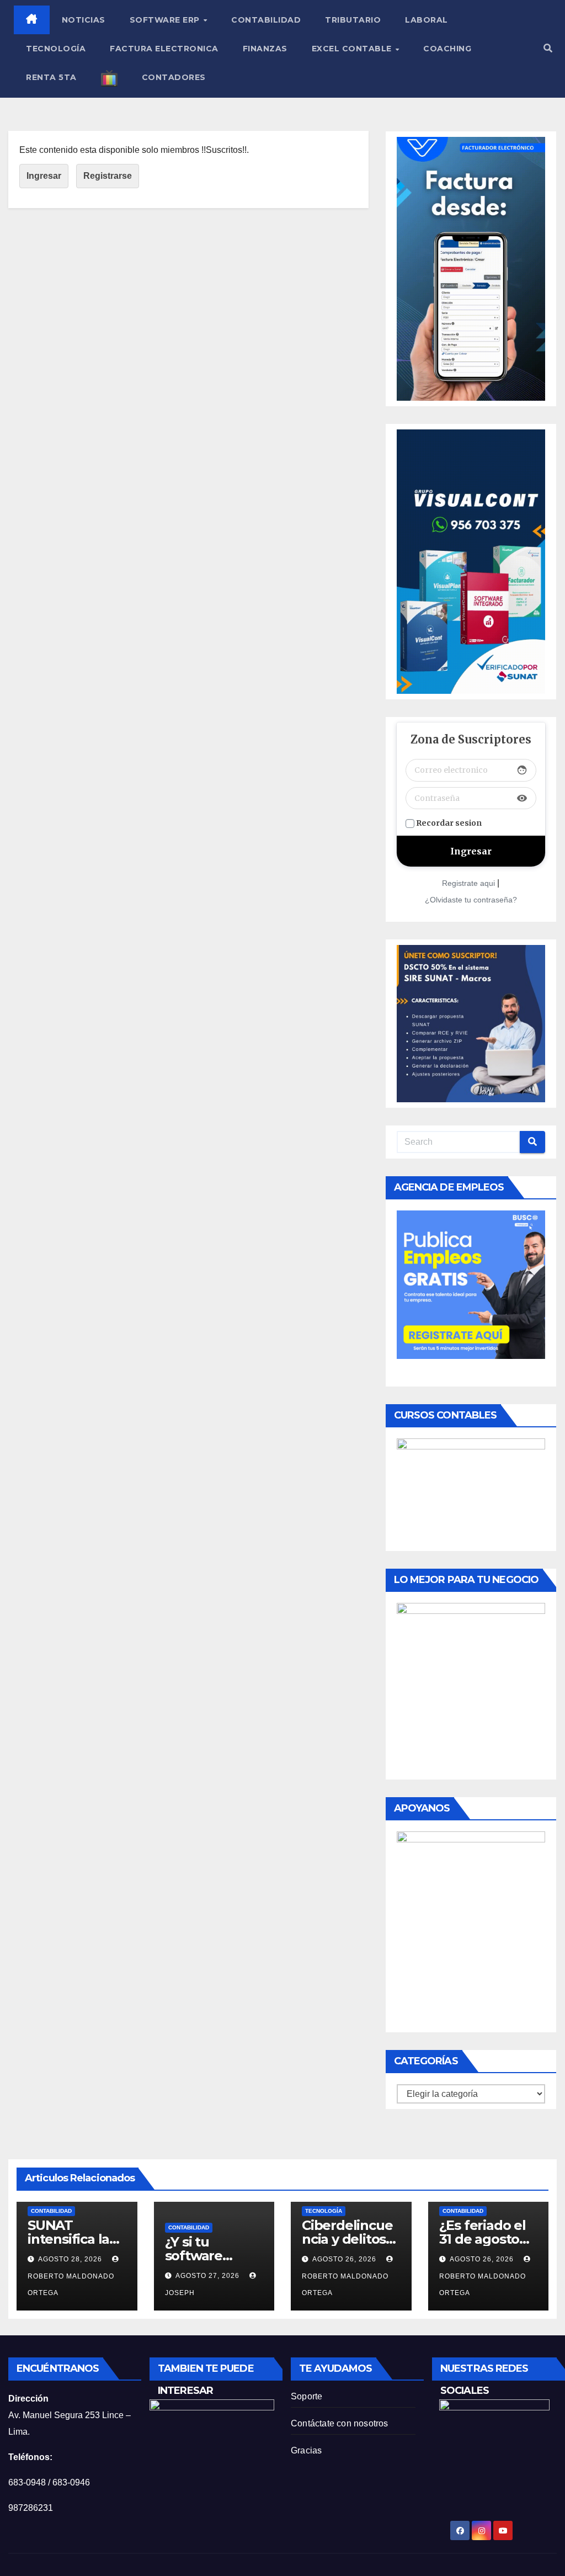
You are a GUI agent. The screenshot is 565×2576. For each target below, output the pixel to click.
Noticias (84, 20)
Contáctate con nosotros (340, 2423)
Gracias (306, 2450)
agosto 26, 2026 (345, 2259)
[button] (548, 48)
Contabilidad (266, 20)
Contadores (174, 77)
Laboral (427, 20)
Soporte (307, 2396)
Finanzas (265, 49)
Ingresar (44, 176)
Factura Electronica (164, 49)
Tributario (353, 20)
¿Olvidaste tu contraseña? (471, 900)
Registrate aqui (468, 883)
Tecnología (56, 49)
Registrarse (108, 176)
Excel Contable (353, 49)
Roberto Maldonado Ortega (71, 2285)
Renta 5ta (51, 77)
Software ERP (166, 20)
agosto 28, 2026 (71, 2259)
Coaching (447, 49)
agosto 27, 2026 (209, 2276)
